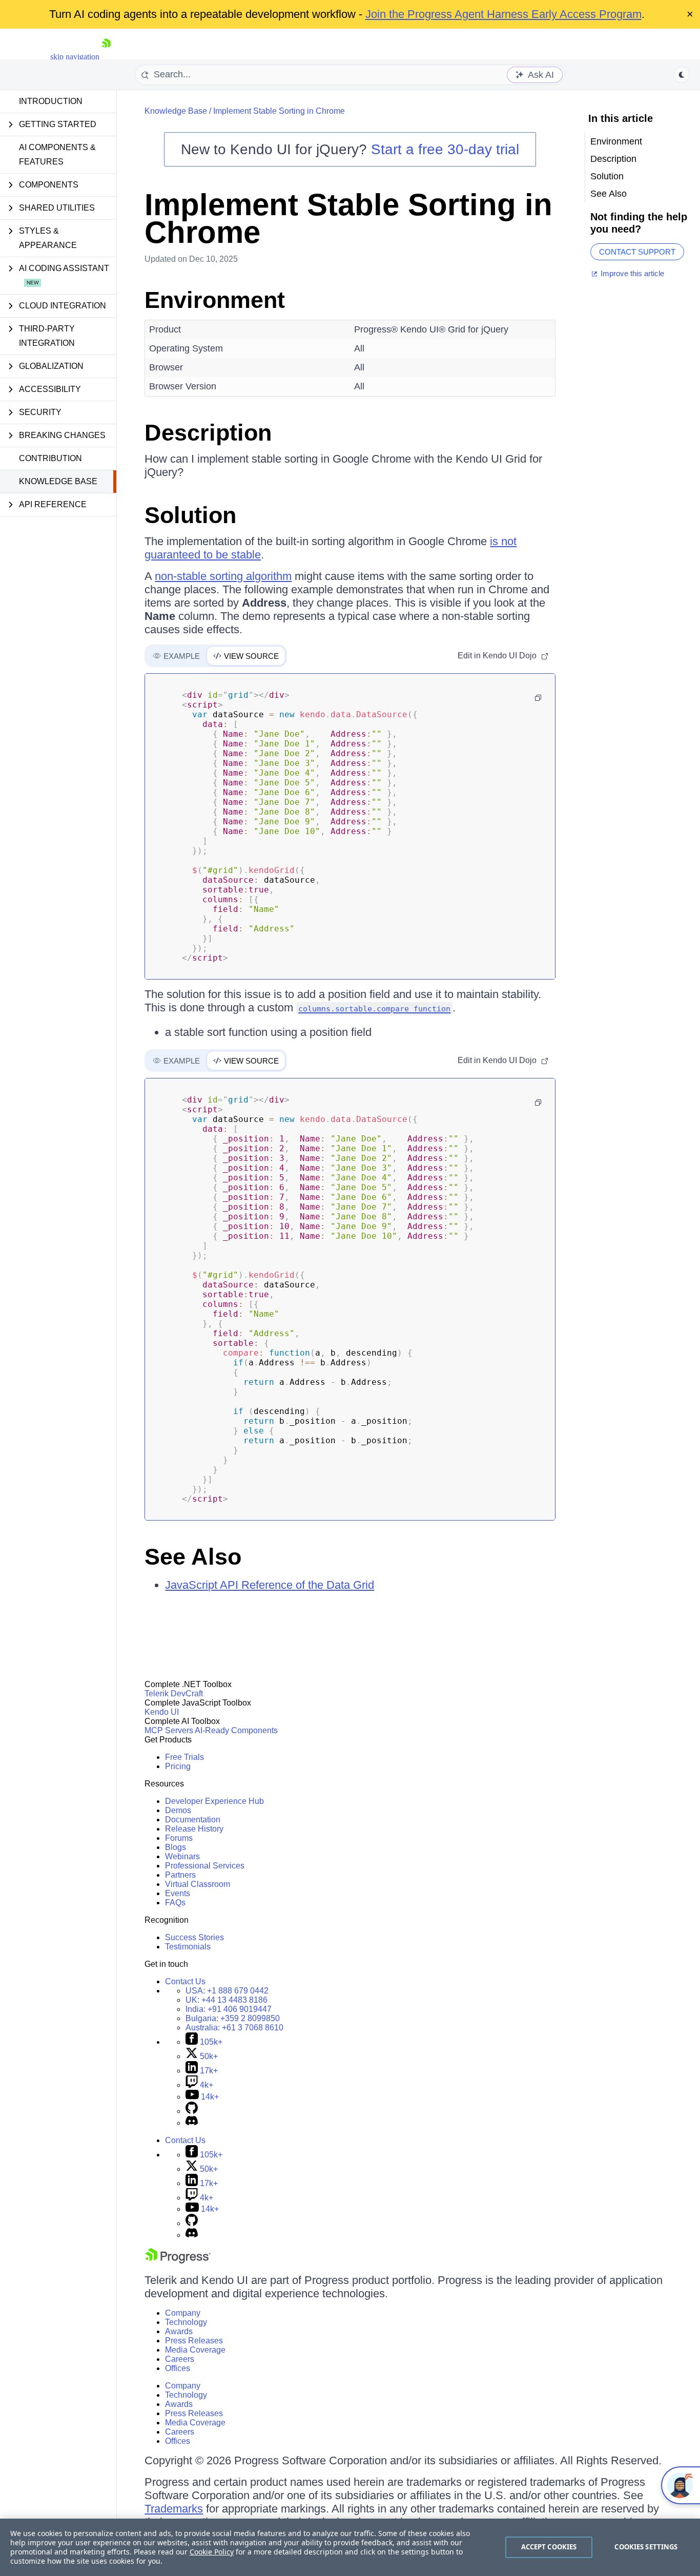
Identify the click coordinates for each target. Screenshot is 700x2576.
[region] (350, 2547)
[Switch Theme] (682, 75)
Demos (178, 1810)
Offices (178, 2368)
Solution (190, 515)
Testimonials (188, 1947)
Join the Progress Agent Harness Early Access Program (503, 14)
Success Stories (194, 1937)
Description (208, 433)
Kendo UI (162, 1712)
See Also (193, 1557)
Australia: (234, 2028)
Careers (180, 2359)
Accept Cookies (549, 2547)
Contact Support (637, 252)
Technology (186, 2322)
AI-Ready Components (236, 1730)
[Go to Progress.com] (178, 2261)
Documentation (193, 1820)
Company (183, 2313)
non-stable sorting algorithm (223, 576)
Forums (179, 1838)
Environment (215, 300)
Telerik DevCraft (174, 1694)
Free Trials (184, 1757)
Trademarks (174, 2509)
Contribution (50, 458)
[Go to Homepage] (106, 57)
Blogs (176, 1847)
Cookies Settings (646, 2547)
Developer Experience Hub (214, 1801)
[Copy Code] (538, 698)
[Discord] (192, 2123)
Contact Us (185, 1981)
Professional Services (205, 1866)
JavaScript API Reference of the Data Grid (270, 1585)
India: (229, 2009)
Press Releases (194, 2341)
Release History (194, 1829)
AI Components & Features (57, 154)
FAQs (175, 1903)
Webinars (182, 1856)
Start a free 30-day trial (445, 149)
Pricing (178, 1766)
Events (178, 1893)
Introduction (51, 101)
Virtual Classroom (198, 1884)
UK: (227, 2000)
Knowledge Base (58, 481)
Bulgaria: (233, 2018)
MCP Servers (169, 1730)
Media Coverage (195, 2350)
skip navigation (75, 57)
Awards (179, 2331)
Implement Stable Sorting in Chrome (279, 111)
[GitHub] (192, 2111)
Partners (180, 1875)
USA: (227, 1991)
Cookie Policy (212, 2552)
